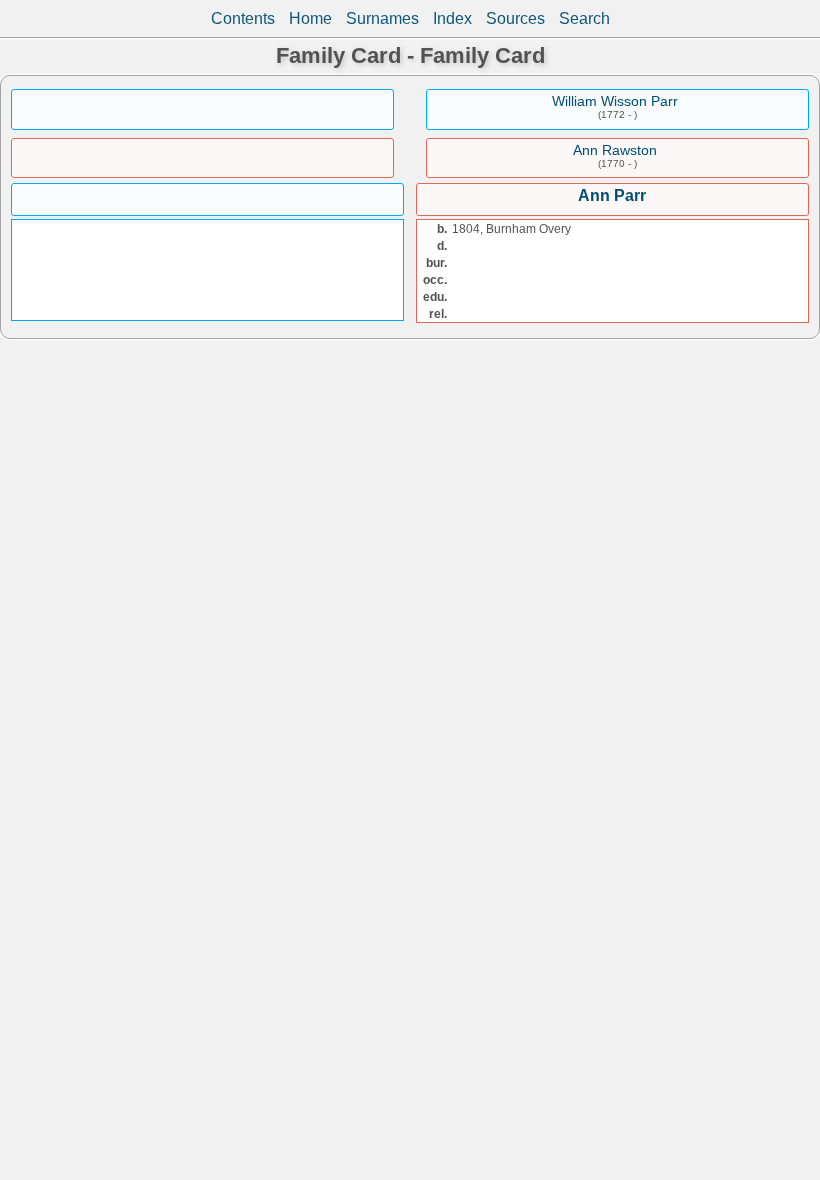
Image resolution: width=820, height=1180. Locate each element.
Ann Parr (612, 195)
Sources (515, 18)
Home (310, 18)
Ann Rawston (615, 150)
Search (584, 18)
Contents (243, 18)
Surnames (382, 18)
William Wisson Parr (615, 101)
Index (452, 18)
